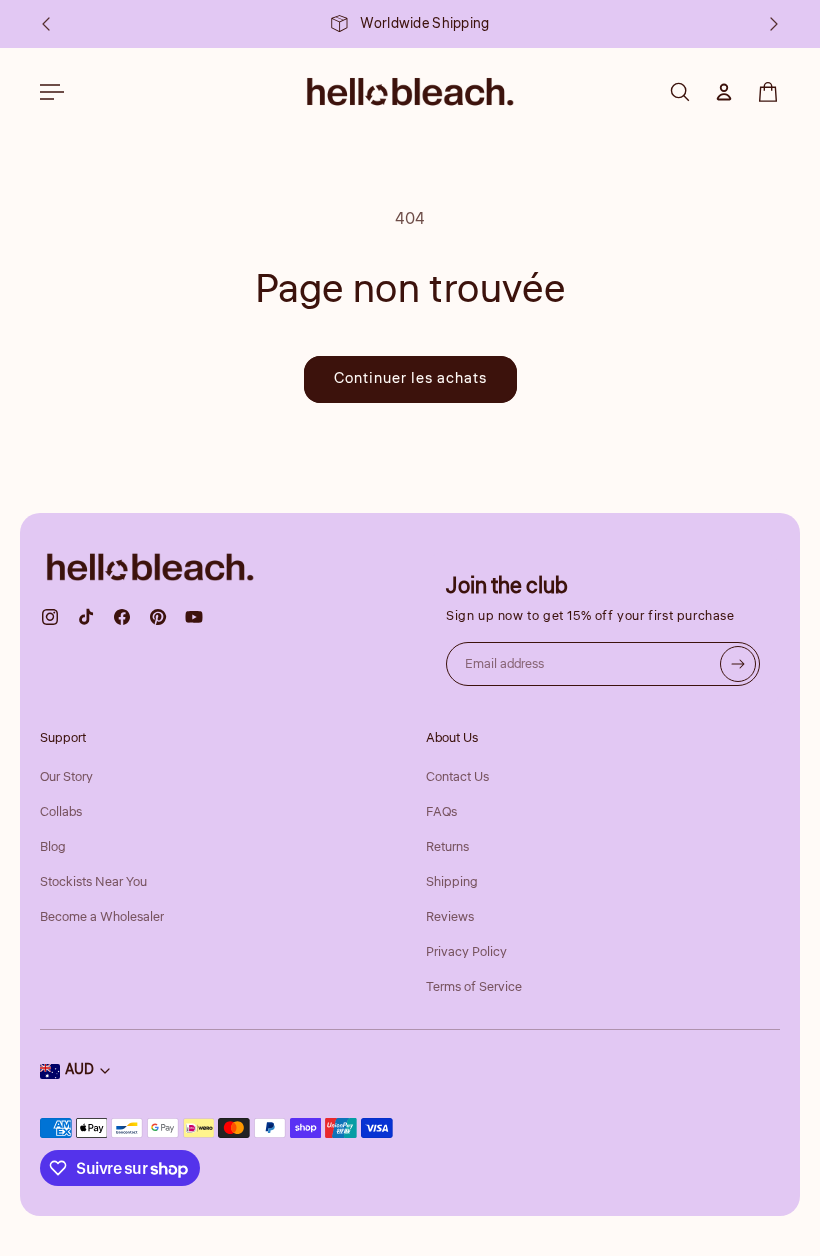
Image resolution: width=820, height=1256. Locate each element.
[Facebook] (122, 617)
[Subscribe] (738, 664)
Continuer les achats (410, 378)
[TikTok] (86, 617)
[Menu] (52, 92)
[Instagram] (50, 617)
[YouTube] (194, 617)
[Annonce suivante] (774, 24)
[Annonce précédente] (46, 24)
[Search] (680, 92)
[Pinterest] (158, 617)
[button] (768, 92)
